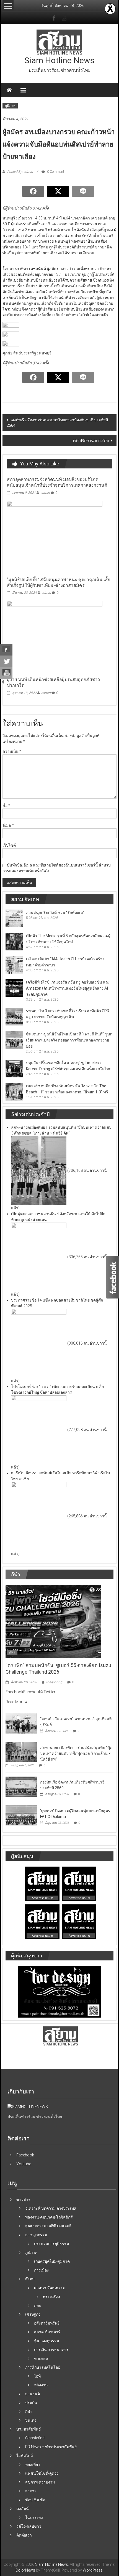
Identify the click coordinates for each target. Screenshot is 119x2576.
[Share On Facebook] (6, 650)
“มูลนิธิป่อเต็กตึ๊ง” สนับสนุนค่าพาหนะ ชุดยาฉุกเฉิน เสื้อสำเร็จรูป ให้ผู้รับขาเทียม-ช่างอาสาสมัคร (59, 582)
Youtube (24, 2164)
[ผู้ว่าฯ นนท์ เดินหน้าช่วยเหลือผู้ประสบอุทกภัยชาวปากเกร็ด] (55, 637)
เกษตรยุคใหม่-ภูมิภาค (52, 2261)
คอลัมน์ (23, 2509)
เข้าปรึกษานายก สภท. (91, 441)
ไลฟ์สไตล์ (25, 2456)
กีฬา (12, 1652)
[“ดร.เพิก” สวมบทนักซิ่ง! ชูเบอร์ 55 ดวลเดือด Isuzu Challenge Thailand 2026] (53, 1621)
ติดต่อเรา (24, 2535)
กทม (38, 2305)
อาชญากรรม (36, 2235)
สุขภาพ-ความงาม (40, 2482)
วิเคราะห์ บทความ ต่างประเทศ (51, 2208)
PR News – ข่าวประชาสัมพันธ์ (51, 2447)
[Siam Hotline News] (9, 90)
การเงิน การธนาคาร (51, 2350)
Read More (15, 1702)
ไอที (37, 2376)
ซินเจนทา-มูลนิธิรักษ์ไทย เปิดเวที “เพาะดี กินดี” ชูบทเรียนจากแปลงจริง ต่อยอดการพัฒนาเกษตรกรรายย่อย (69, 1040)
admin (45, 493)
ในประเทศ (34, 2517)
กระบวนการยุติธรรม (51, 2244)
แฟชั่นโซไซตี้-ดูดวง (42, 2473)
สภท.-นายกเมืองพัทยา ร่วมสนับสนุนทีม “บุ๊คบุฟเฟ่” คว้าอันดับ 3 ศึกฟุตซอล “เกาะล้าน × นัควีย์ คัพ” (76, 1753)
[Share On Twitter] (6, 661)
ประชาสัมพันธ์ (29, 2429)
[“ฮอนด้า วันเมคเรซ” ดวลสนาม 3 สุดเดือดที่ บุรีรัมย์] (21, 1723)
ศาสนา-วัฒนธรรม (50, 2288)
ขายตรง (41, 2358)
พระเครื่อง (51, 2297)
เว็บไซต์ (9, 845)
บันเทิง (31, 2420)
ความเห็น (12, 751)
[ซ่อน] (3, 682)
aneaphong (54, 1682)
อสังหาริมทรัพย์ (47, 2323)
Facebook (25, 2155)
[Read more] (110, 9)
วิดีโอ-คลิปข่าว (29, 2526)
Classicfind (35, 2438)
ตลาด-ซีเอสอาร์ (47, 2332)
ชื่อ (6, 805)
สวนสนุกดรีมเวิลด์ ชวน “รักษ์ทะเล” (55, 913)
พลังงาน (41, 2385)
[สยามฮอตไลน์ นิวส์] (28, 2106)
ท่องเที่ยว (33, 2464)
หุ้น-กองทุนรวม (46, 2341)
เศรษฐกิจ (33, 2314)
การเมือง (41, 2270)
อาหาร (31, 2491)
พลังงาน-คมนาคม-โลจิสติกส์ (49, 2217)
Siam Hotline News (59, 60)
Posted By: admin (20, 172)
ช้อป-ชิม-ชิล (35, 2500)
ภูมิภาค (10, 106)
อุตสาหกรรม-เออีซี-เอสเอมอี (48, 2226)
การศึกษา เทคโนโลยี (43, 2367)
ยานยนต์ (33, 2394)
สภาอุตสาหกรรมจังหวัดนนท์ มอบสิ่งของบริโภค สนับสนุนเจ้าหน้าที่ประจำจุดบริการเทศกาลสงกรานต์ (57, 482)
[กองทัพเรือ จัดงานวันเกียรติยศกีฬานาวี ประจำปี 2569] (21, 1786)
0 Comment (55, 172)
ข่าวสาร (23, 2199)
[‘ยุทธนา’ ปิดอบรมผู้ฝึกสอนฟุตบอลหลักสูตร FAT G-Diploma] (21, 1815)
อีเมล (8, 825)
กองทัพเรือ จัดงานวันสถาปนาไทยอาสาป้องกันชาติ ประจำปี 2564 (57, 423)
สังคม (30, 2279)
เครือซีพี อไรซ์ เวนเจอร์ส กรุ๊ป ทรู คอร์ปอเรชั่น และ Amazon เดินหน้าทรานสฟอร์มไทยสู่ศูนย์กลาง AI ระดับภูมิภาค (68, 988)
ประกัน (31, 2403)
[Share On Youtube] (6, 673)
